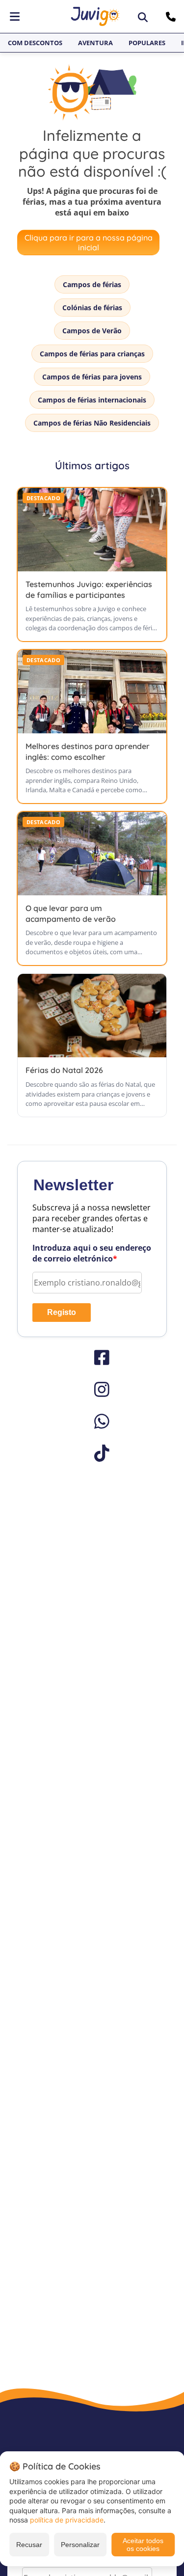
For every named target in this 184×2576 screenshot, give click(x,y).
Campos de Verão (92, 331)
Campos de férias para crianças (92, 354)
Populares (147, 43)
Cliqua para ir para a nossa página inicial (89, 242)
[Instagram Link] (92, 1389)
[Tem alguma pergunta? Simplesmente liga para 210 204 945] (172, 17)
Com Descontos (35, 43)
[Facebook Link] (92, 1357)
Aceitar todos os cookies (143, 2545)
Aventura (95, 43)
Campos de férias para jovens (92, 377)
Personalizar (80, 2545)
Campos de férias (92, 284)
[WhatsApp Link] (92, 1421)
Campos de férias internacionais (92, 400)
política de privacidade (67, 2520)
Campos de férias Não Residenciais (92, 423)
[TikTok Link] (92, 1453)
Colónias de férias (92, 308)
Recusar (29, 2545)
